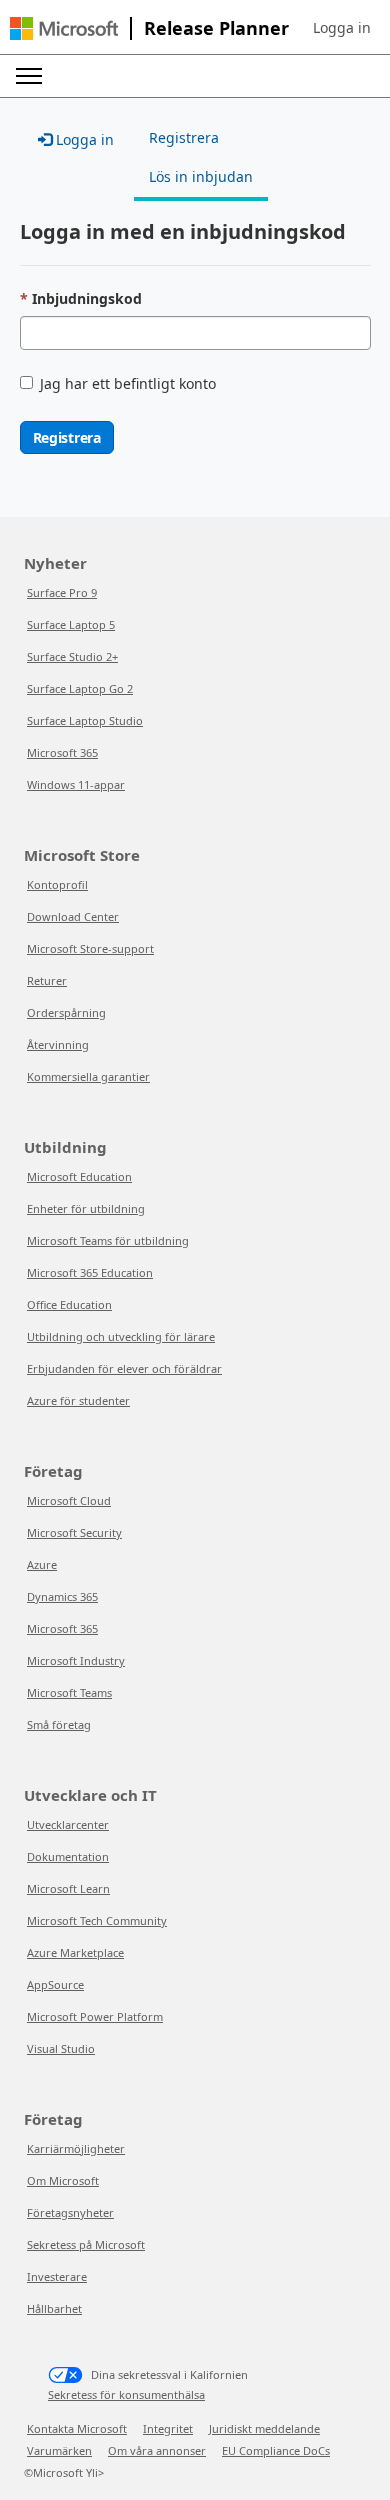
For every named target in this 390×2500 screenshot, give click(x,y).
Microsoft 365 (62, 752)
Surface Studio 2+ (72, 656)
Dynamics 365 (62, 1596)
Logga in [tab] (83, 139)
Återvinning (58, 1044)
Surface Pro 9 (62, 592)
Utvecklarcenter (68, 1824)
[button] (342, 28)
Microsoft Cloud (69, 1500)
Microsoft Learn (68, 1888)
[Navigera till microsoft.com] (64, 28)
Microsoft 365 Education (90, 1272)
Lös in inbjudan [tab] (201, 176)
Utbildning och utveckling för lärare (121, 1336)
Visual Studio (61, 2048)
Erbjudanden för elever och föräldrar (124, 1368)
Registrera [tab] (184, 137)
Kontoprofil (57, 884)
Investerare (57, 2276)
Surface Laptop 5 (71, 624)
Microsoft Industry (76, 1660)
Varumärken (59, 2450)
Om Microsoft (63, 2180)
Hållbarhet (54, 2308)
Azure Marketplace (75, 1952)
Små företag (59, 1724)
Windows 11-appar (76, 784)
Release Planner (216, 28)
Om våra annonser (157, 2450)
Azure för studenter (78, 1400)
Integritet (168, 2428)
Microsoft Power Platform (95, 2016)
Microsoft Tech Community (97, 1920)
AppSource (55, 1984)
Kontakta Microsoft (77, 2428)
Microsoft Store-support (90, 948)
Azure (42, 1564)
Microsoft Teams (69, 1692)
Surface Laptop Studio (85, 720)
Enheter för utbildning (86, 1208)
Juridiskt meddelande (264, 2428)
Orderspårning (66, 1012)
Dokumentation (68, 1856)
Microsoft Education (79, 1176)
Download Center (73, 916)
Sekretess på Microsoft (86, 2244)
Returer (47, 980)
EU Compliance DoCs (276, 2450)
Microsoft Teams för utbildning (108, 1240)
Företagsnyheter (70, 2212)
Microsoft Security (74, 1532)
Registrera (67, 437)
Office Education (69, 1304)
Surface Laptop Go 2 (80, 688)
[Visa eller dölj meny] (29, 76)
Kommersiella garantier (88, 1076)
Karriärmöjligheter (76, 2148)
